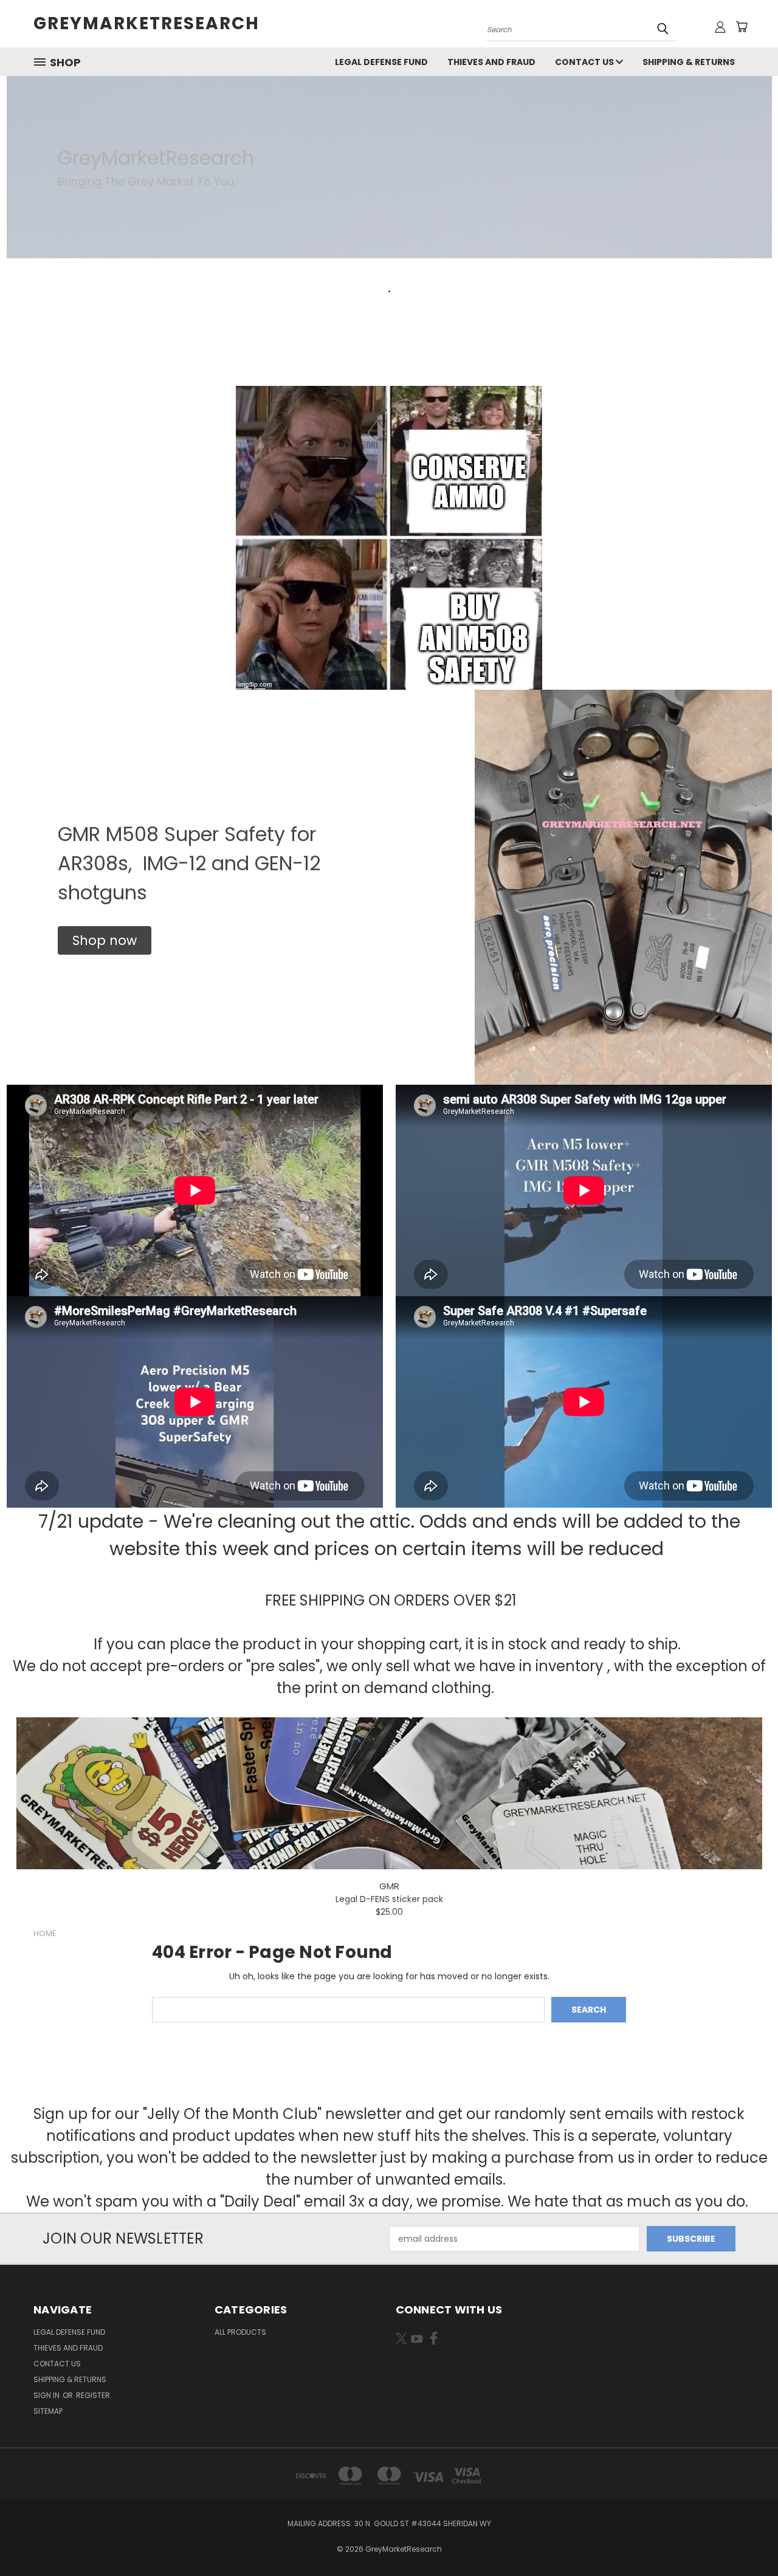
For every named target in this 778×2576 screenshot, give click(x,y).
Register (93, 2395)
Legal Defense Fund (381, 62)
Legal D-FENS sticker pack (389, 1899)
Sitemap (48, 2411)
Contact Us (585, 62)
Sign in (47, 2395)
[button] (105, 941)
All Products (240, 2332)
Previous (746, 2538)
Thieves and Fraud (491, 62)
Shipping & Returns (689, 62)
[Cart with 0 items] (742, 27)
